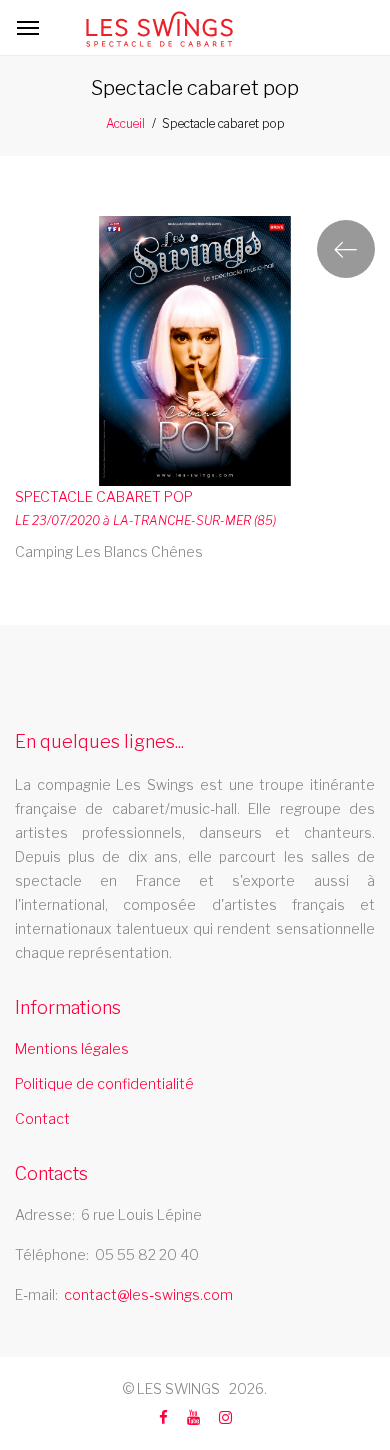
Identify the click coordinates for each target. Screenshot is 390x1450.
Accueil (125, 123)
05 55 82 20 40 (147, 1254)
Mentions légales (72, 1048)
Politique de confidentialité (104, 1083)
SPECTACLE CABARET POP (104, 496)
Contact (42, 1118)
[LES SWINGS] (159, 29)
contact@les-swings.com (148, 1294)
